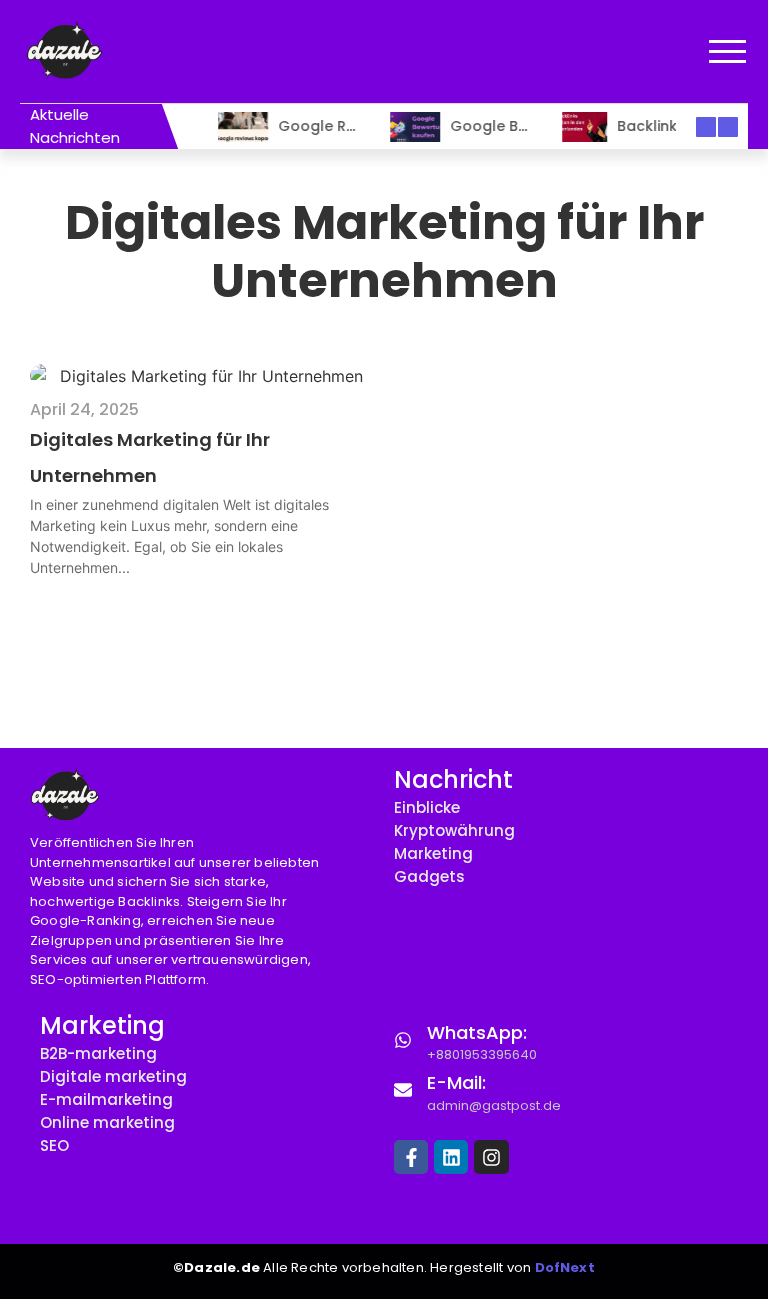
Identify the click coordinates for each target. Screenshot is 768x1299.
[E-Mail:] (403, 1089)
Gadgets (429, 876)
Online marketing (107, 1122)
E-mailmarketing (106, 1099)
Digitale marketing (113, 1076)
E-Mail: (456, 1082)
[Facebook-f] (411, 1157)
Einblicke (427, 807)
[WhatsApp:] (403, 1038)
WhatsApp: (477, 1032)
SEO (54, 1145)
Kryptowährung (454, 830)
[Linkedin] (451, 1157)
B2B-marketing (98, 1053)
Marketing (433, 853)
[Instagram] (491, 1157)
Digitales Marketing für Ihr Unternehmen (150, 457)
